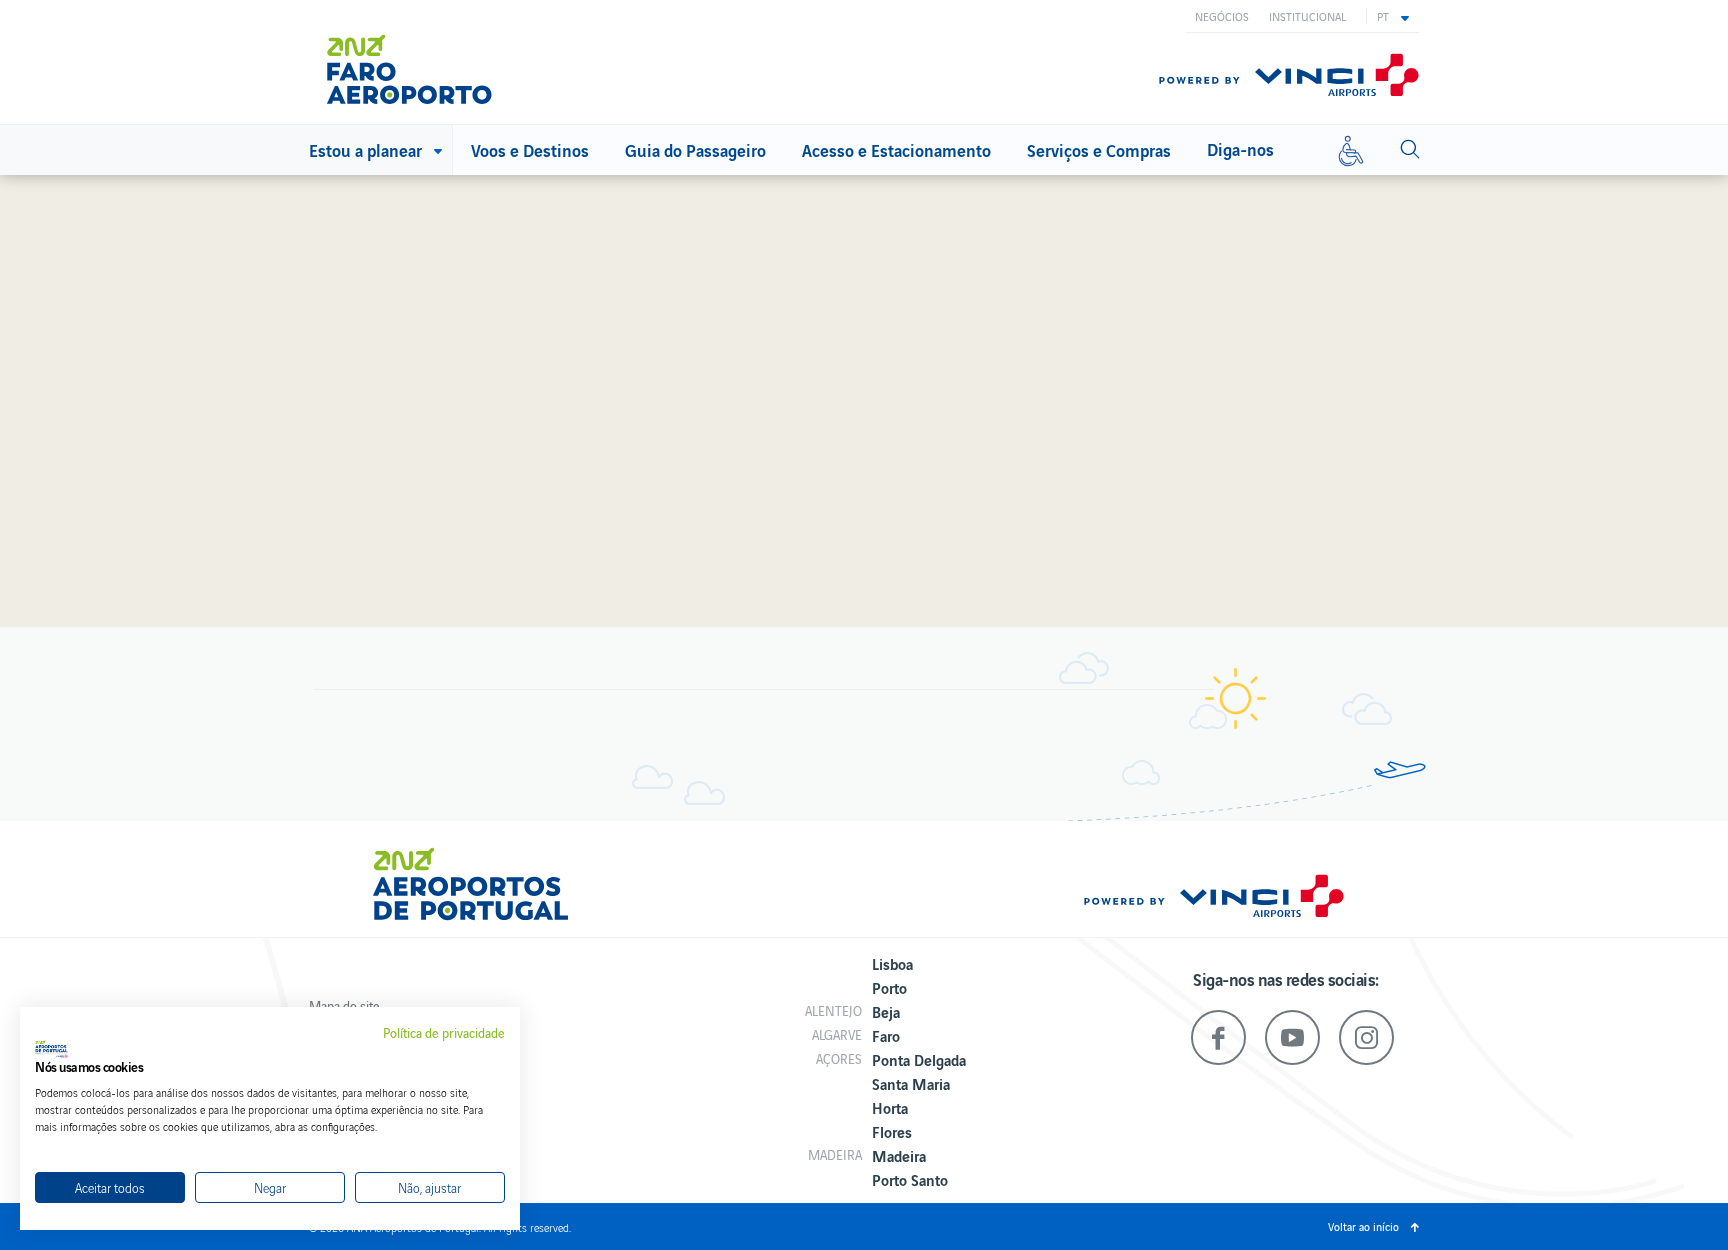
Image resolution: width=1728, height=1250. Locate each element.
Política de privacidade (444, 1033)
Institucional (1307, 16)
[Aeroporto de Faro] (423, 62)
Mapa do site (344, 1005)
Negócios (1222, 16)
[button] (1393, 16)
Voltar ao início (1363, 1226)
